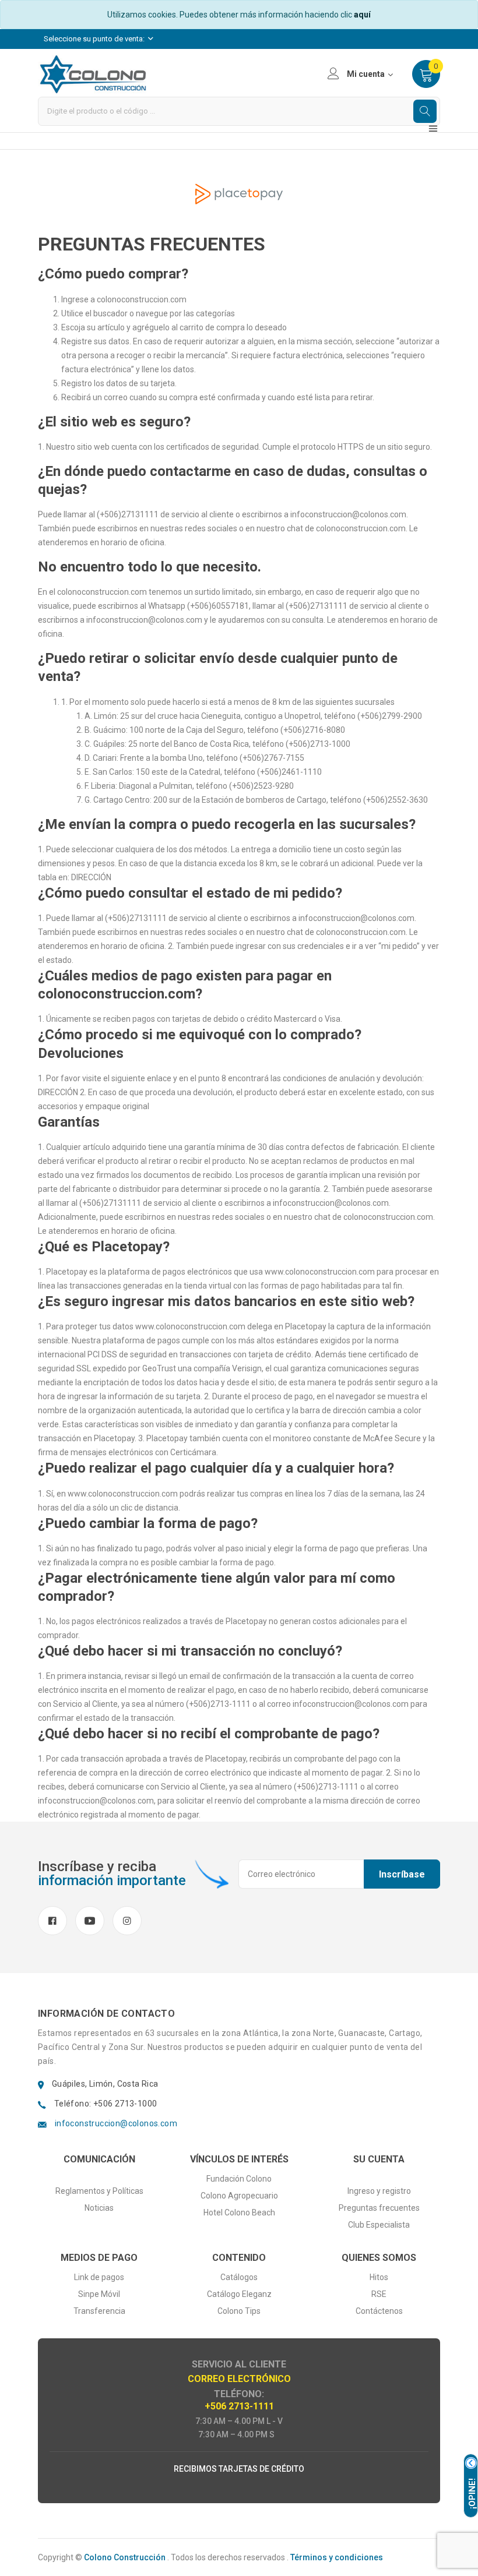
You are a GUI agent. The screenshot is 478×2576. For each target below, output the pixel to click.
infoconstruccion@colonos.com (116, 2123)
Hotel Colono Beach (239, 2212)
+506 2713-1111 (239, 2406)
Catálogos (239, 2277)
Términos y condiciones (337, 2557)
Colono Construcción (125, 2557)
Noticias (99, 2208)
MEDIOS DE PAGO (99, 2258)
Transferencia (99, 2311)
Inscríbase (402, 1874)
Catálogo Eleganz (239, 2294)
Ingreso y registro (379, 2191)
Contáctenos (379, 2311)
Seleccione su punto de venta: (95, 39)
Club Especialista (379, 2225)
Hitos (379, 2277)
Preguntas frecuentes (379, 2208)
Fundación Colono (239, 2179)
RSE (379, 2294)
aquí (362, 15)
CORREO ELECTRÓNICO (239, 2379)
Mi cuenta (366, 74)
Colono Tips (239, 2311)
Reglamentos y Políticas (99, 2191)
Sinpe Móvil (99, 2294)
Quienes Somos (379, 2258)
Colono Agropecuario (239, 2196)
